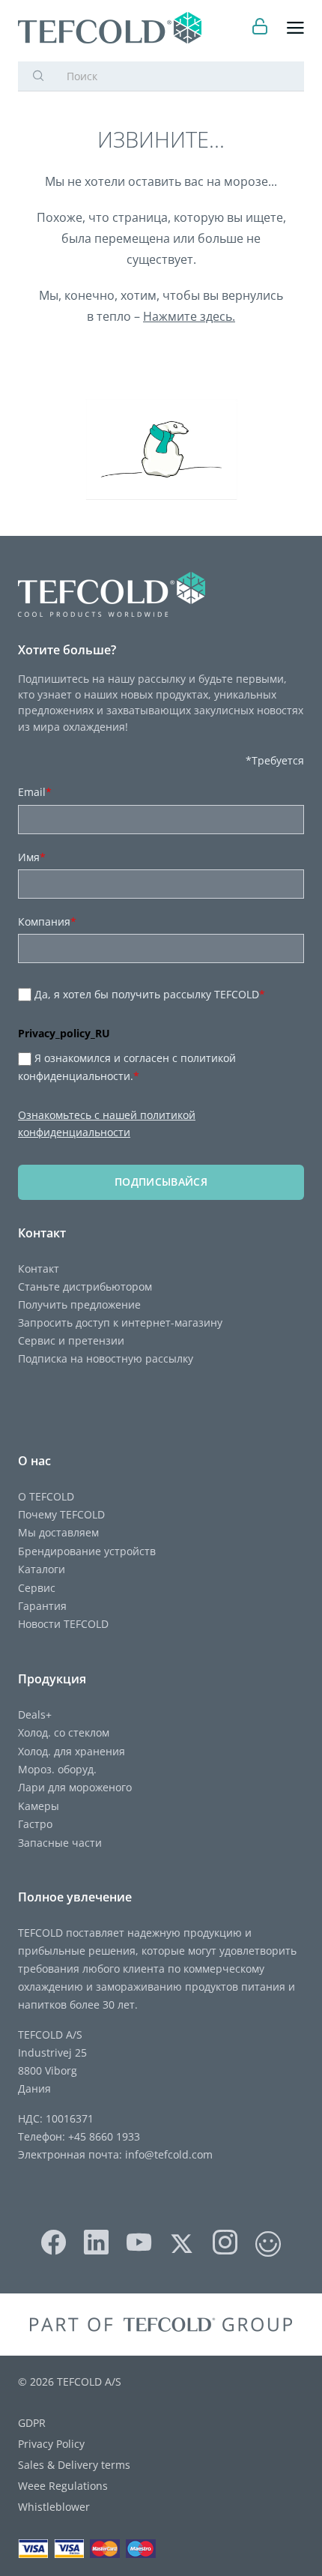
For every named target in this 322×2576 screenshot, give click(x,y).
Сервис (37, 1588)
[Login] (260, 28)
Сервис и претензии (71, 1340)
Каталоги (42, 1569)
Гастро (35, 1824)
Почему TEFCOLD (61, 1514)
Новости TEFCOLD (63, 1624)
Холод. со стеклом (64, 1732)
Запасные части (60, 1843)
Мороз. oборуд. (57, 1769)
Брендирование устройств (87, 1551)
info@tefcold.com (169, 2154)
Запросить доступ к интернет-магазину (120, 1322)
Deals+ (35, 1714)
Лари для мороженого (75, 1787)
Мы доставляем (58, 1532)
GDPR (32, 2423)
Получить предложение (79, 1304)
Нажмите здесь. (189, 316)
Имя (32, 857)
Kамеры (39, 1806)
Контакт (39, 1269)
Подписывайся (161, 1182)
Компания (47, 921)
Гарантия (42, 1606)
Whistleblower (54, 2507)
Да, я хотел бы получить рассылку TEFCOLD (150, 994)
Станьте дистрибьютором (85, 1287)
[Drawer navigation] (295, 28)
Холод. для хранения (72, 1751)
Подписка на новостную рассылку (106, 1358)
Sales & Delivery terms (74, 2465)
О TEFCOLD (46, 1496)
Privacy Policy (51, 2444)
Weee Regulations (63, 2486)
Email (35, 792)
